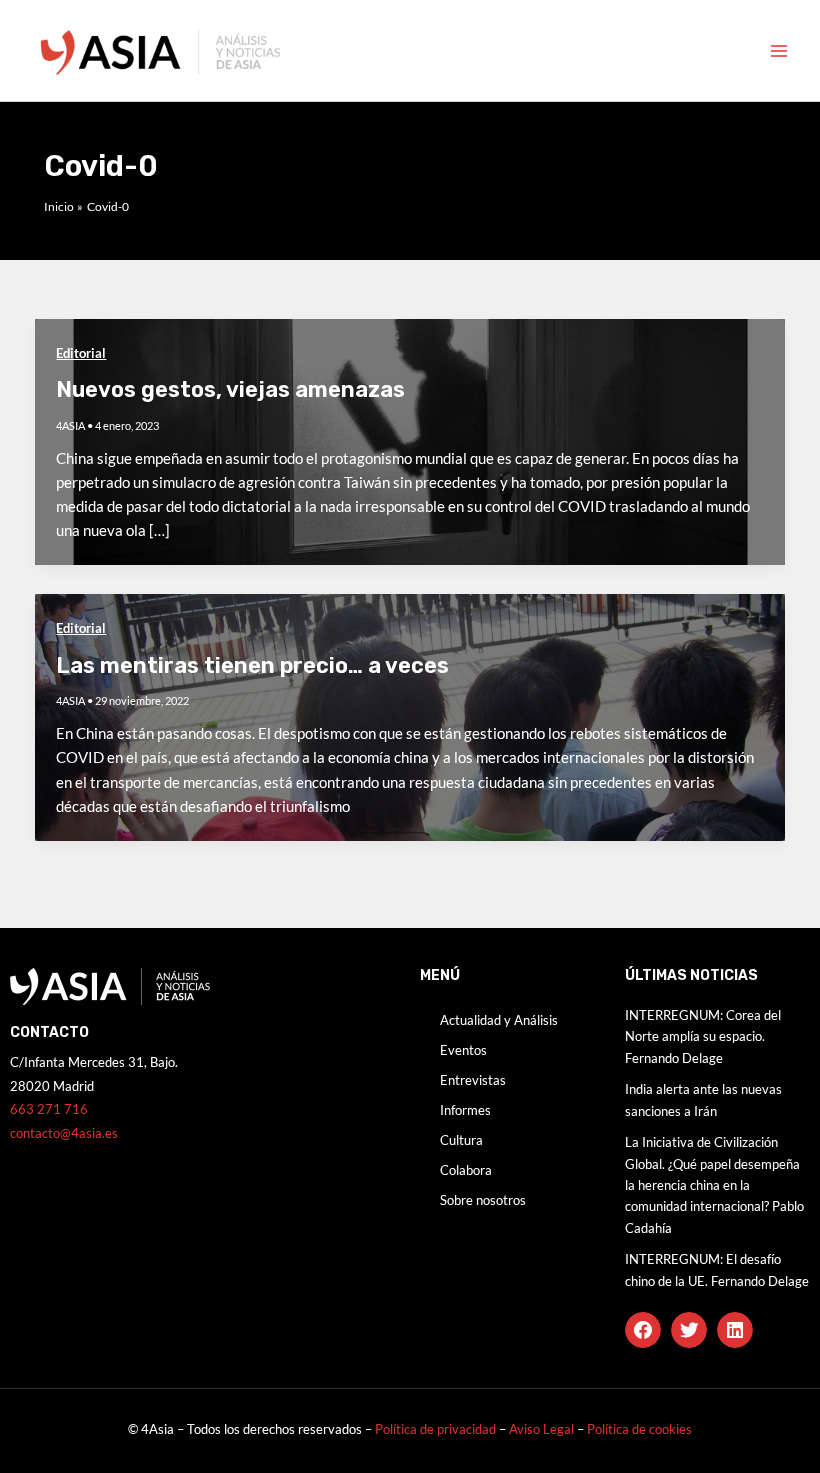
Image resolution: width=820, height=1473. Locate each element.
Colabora (466, 1170)
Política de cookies (639, 1429)
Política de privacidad (435, 1429)
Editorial (81, 353)
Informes (465, 1110)
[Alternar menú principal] (779, 51)
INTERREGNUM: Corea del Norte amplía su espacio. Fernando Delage (703, 1036)
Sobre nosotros (483, 1200)
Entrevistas (473, 1080)
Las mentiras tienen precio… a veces (252, 665)
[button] (643, 1330)
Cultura (461, 1140)
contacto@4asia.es (64, 1133)
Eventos (463, 1050)
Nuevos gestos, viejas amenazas (230, 389)
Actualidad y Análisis (499, 1020)
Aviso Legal (543, 1429)
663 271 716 (49, 1109)
